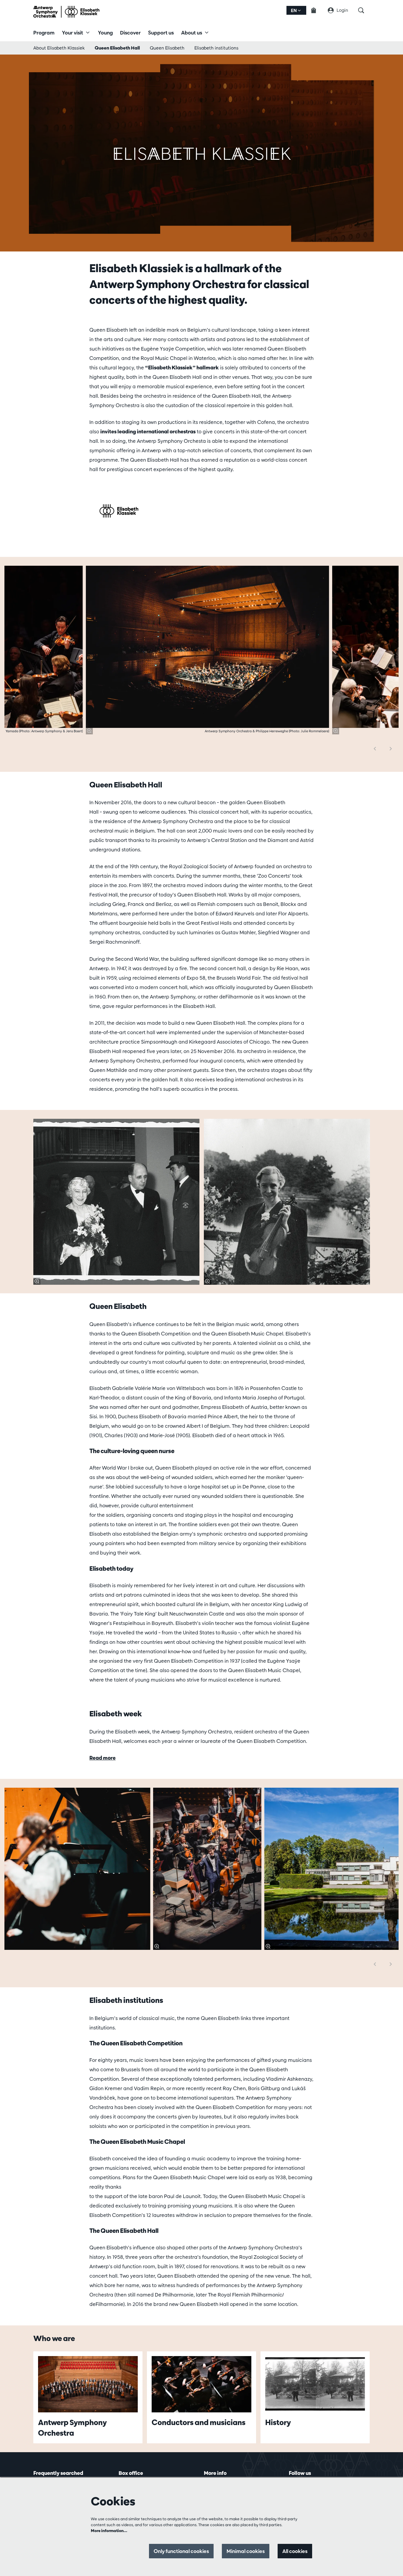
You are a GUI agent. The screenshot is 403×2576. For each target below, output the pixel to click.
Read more (103, 1758)
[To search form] (364, 10)
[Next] (391, 749)
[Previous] (375, 749)
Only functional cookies (181, 2551)
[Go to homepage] (66, 12)
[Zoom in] (89, 731)
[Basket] (317, 10)
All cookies (295, 2551)
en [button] (294, 10)
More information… (109, 2531)
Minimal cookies (246, 2551)
